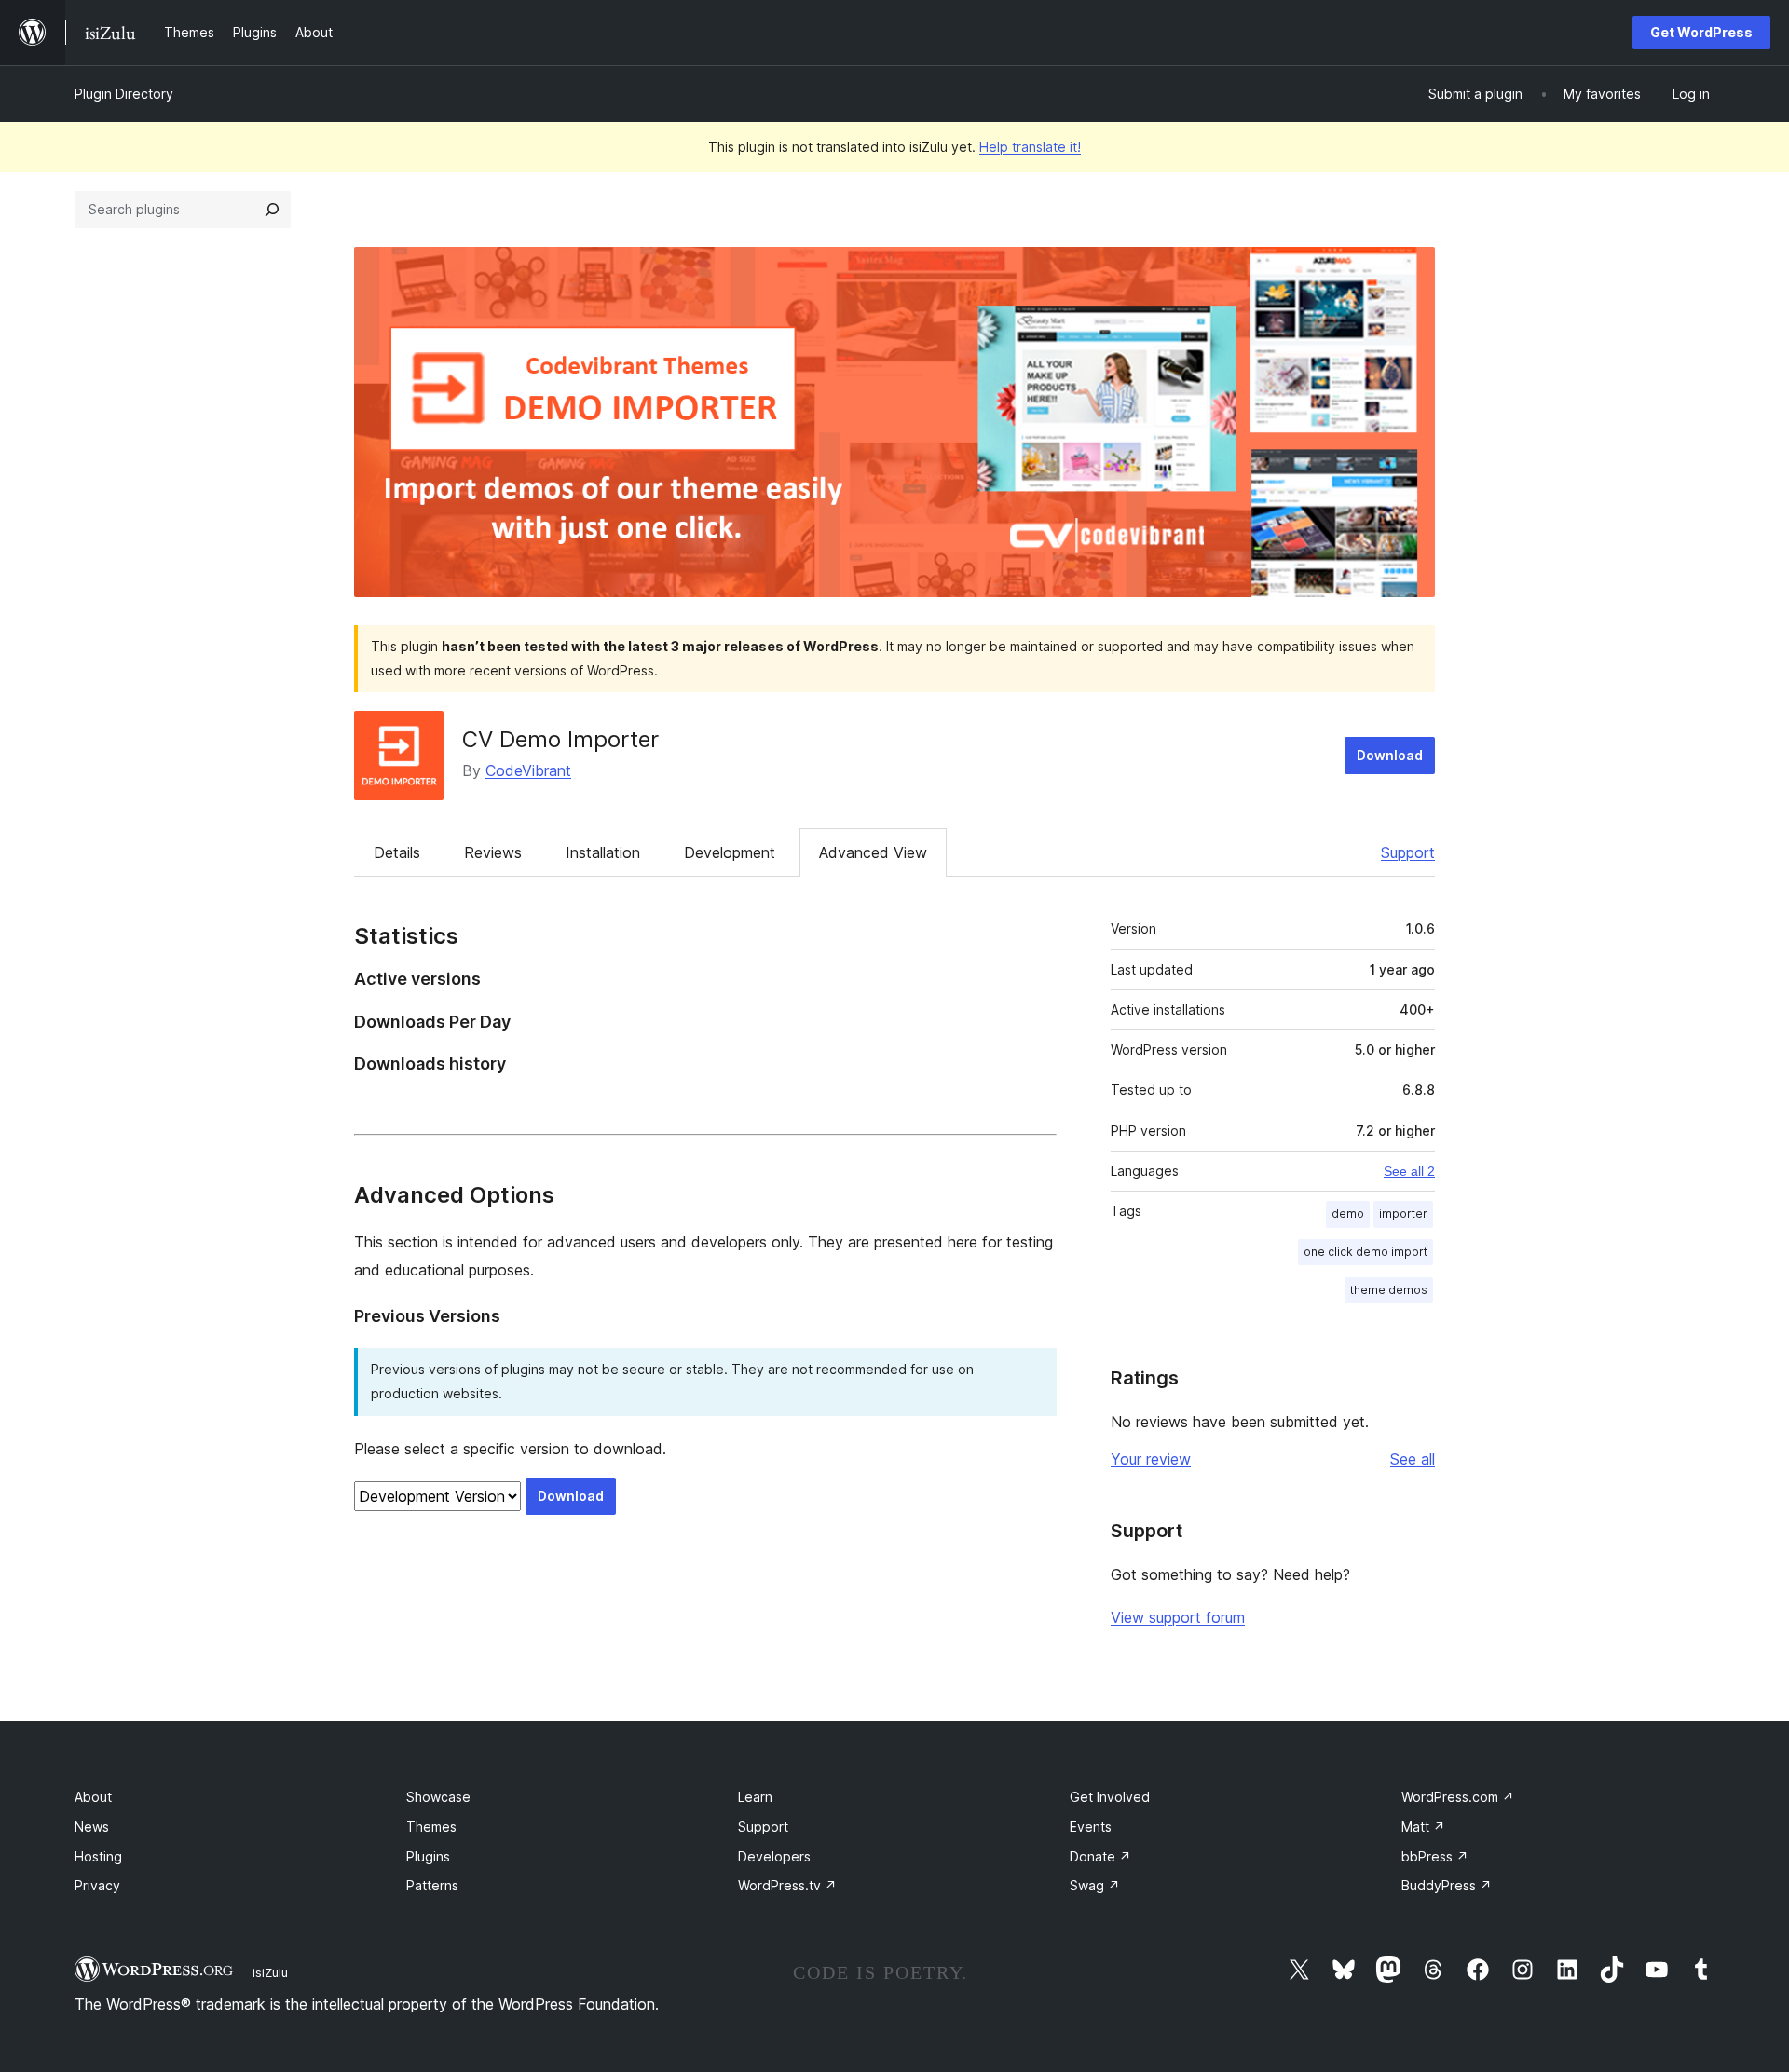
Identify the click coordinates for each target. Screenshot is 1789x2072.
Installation (603, 852)
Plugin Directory (124, 94)
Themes (431, 1827)
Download (1390, 755)
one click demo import (1366, 1252)
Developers (774, 1856)
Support (1408, 852)
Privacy (97, 1885)
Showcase (438, 1797)
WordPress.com (1458, 1797)
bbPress (1435, 1856)
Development (730, 852)
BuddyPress (1447, 1885)
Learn (755, 1797)
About (93, 1797)
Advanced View (873, 852)
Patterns (432, 1885)
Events (1091, 1827)
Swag (1095, 1885)
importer (1403, 1213)
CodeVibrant (528, 770)
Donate (1100, 1856)
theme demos (1389, 1290)
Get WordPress (1701, 32)
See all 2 (1409, 1171)
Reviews (493, 852)
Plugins (428, 1856)
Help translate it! (1030, 147)
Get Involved (1110, 1797)
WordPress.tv (787, 1885)
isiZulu (270, 1972)
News (92, 1827)
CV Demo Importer (560, 739)
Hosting (98, 1856)
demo (1348, 1213)
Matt (1423, 1827)
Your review (1151, 1459)
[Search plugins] (272, 210)
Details (397, 852)
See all (1413, 1459)
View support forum (1178, 1617)
